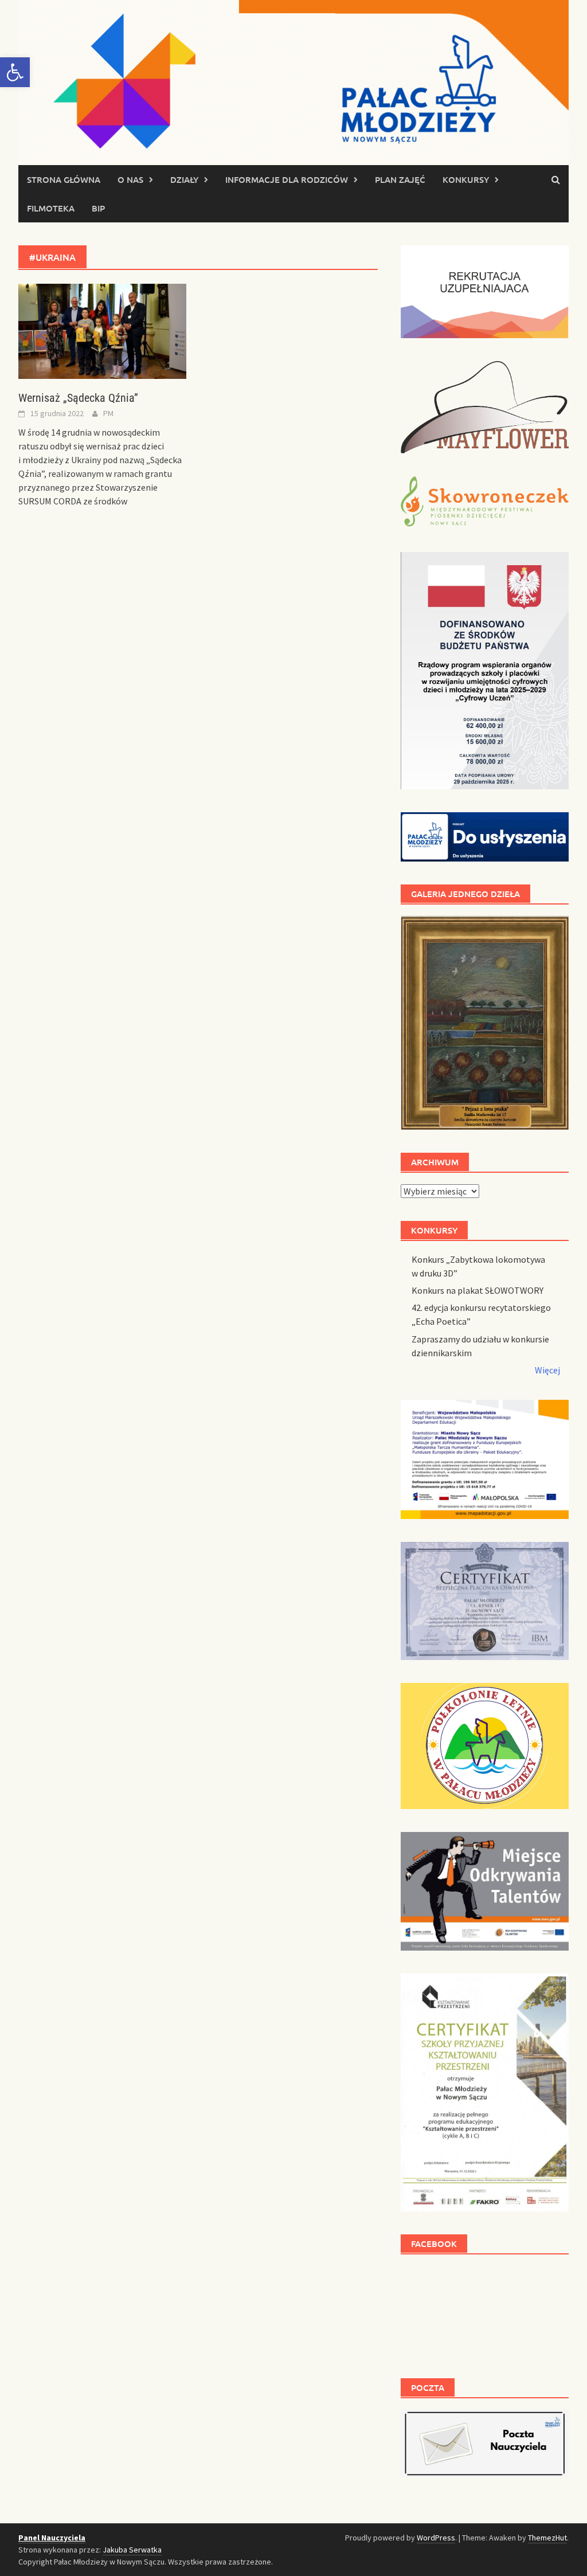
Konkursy (466, 179)
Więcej (547, 1370)
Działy (184, 179)
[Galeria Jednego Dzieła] (485, 1023)
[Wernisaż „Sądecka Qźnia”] (102, 330)
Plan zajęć (400, 179)
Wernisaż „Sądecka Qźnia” (78, 398)
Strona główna (64, 179)
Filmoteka (51, 208)
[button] (15, 72)
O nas (130, 179)
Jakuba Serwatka (132, 2550)
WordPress (436, 2538)
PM (108, 413)
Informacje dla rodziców (287, 179)
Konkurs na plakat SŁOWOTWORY (478, 1290)
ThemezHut (547, 2538)
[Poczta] (485, 2442)
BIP (98, 208)
